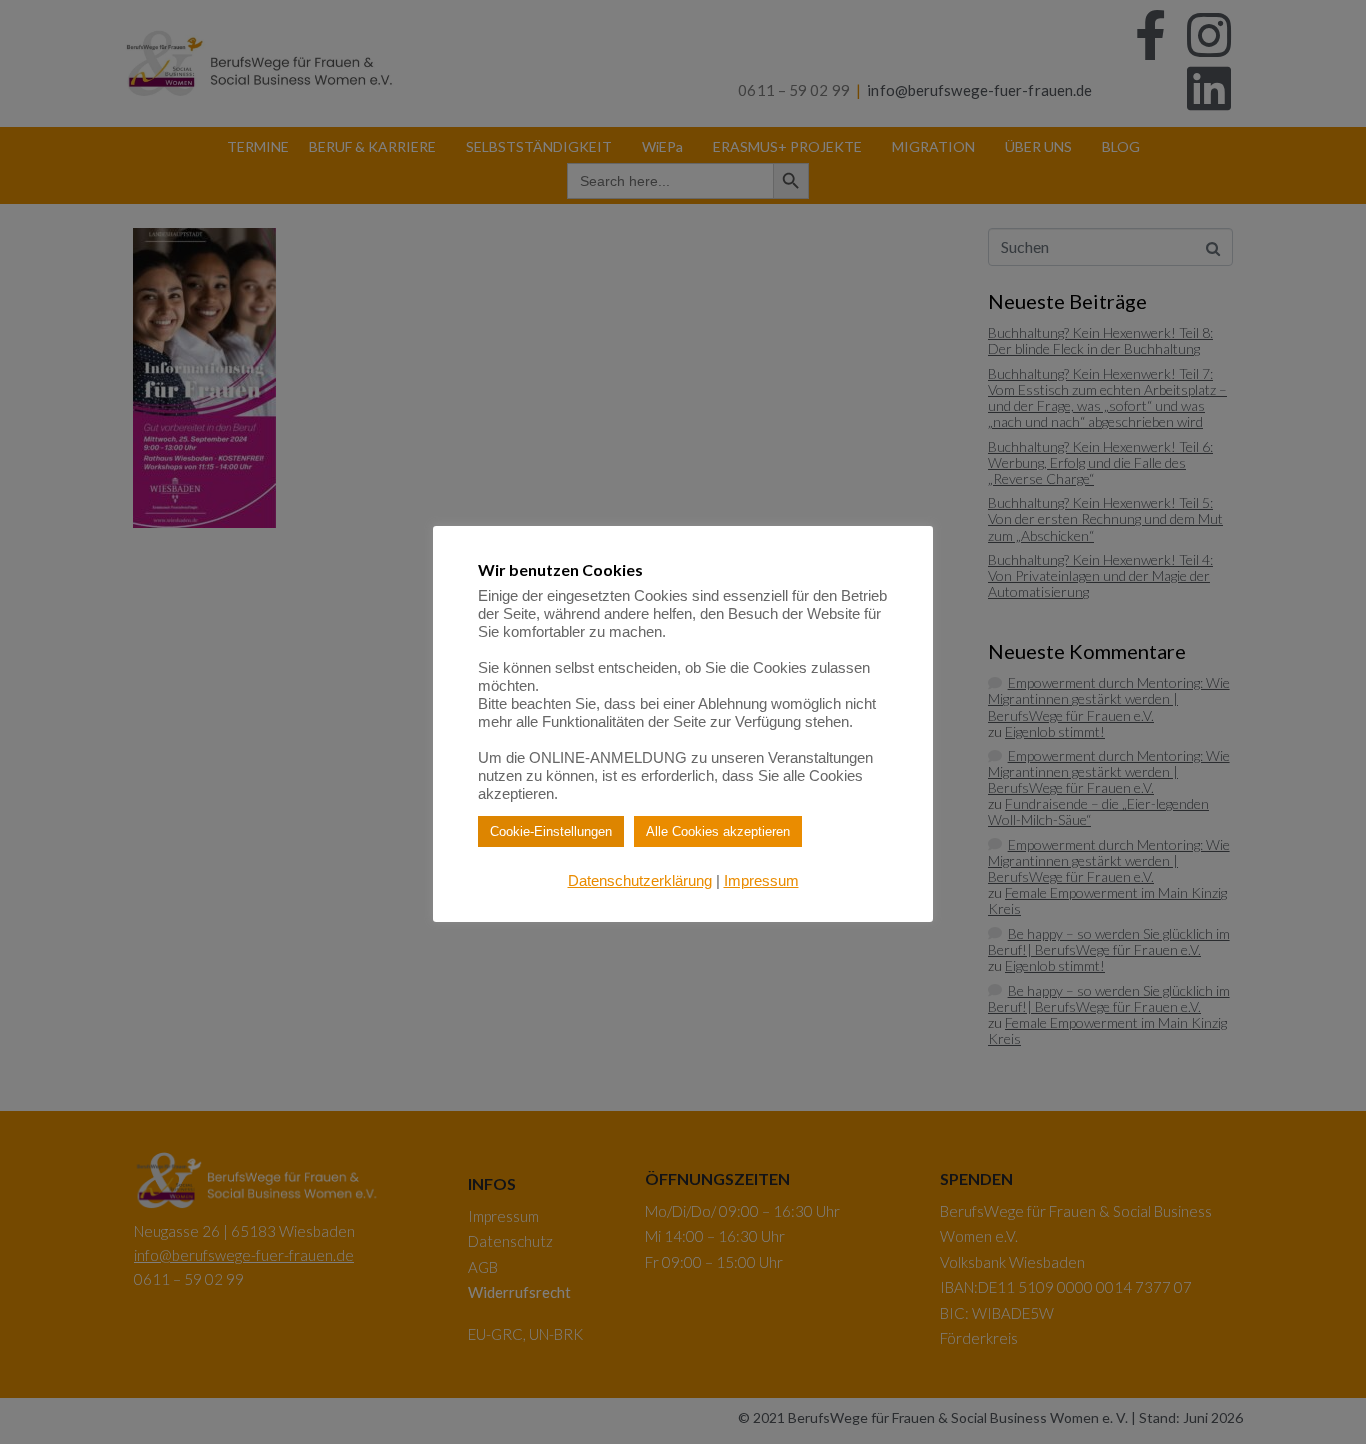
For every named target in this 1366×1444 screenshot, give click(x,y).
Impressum (761, 880)
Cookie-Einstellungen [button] (551, 831)
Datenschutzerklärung (640, 880)
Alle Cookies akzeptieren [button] (718, 831)
